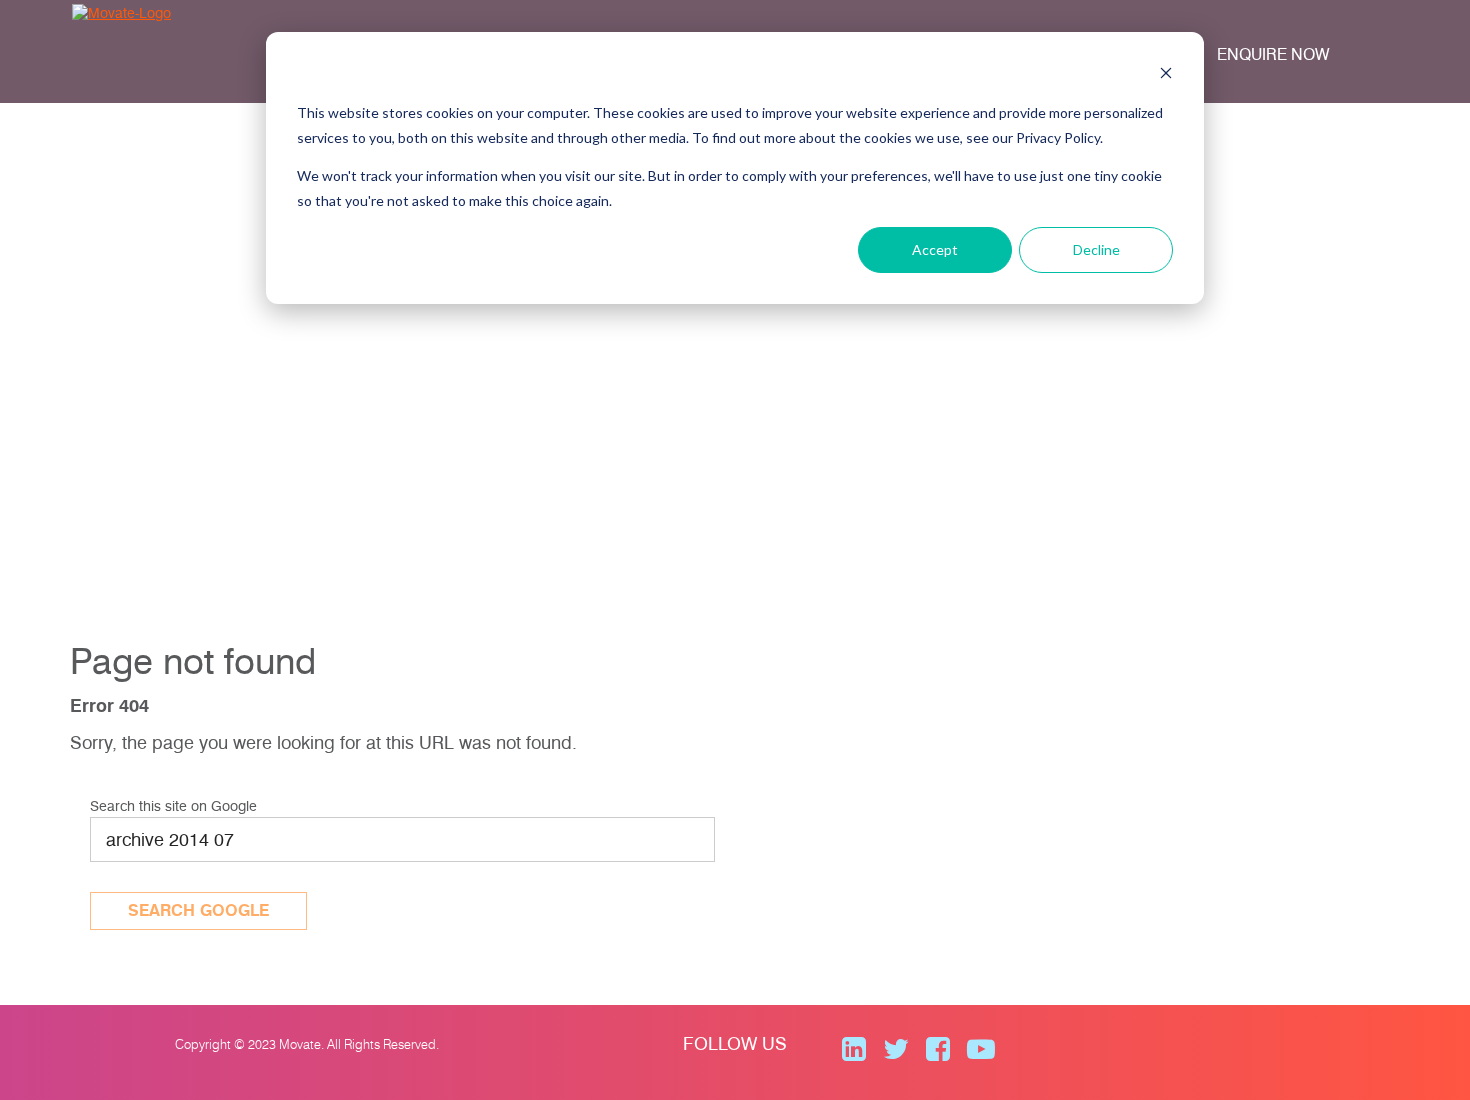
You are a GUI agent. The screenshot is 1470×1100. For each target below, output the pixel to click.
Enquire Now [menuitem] (1273, 54)
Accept (935, 249)
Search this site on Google (173, 806)
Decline (1096, 249)
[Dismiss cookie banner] (1166, 75)
